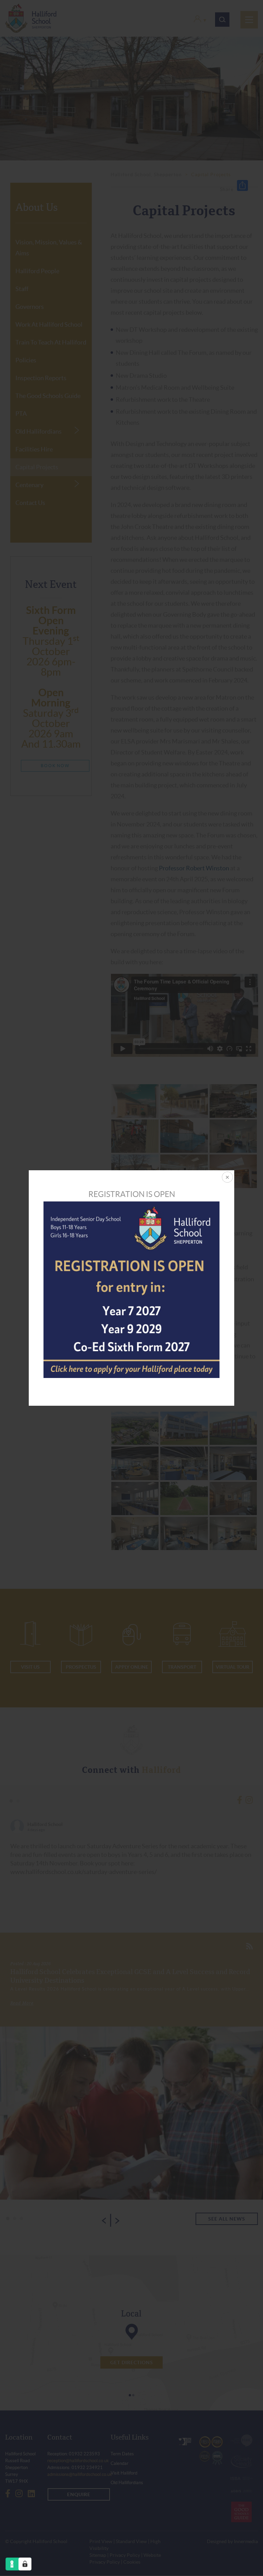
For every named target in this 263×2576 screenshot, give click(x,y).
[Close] (227, 1178)
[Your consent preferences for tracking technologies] (25, 2564)
